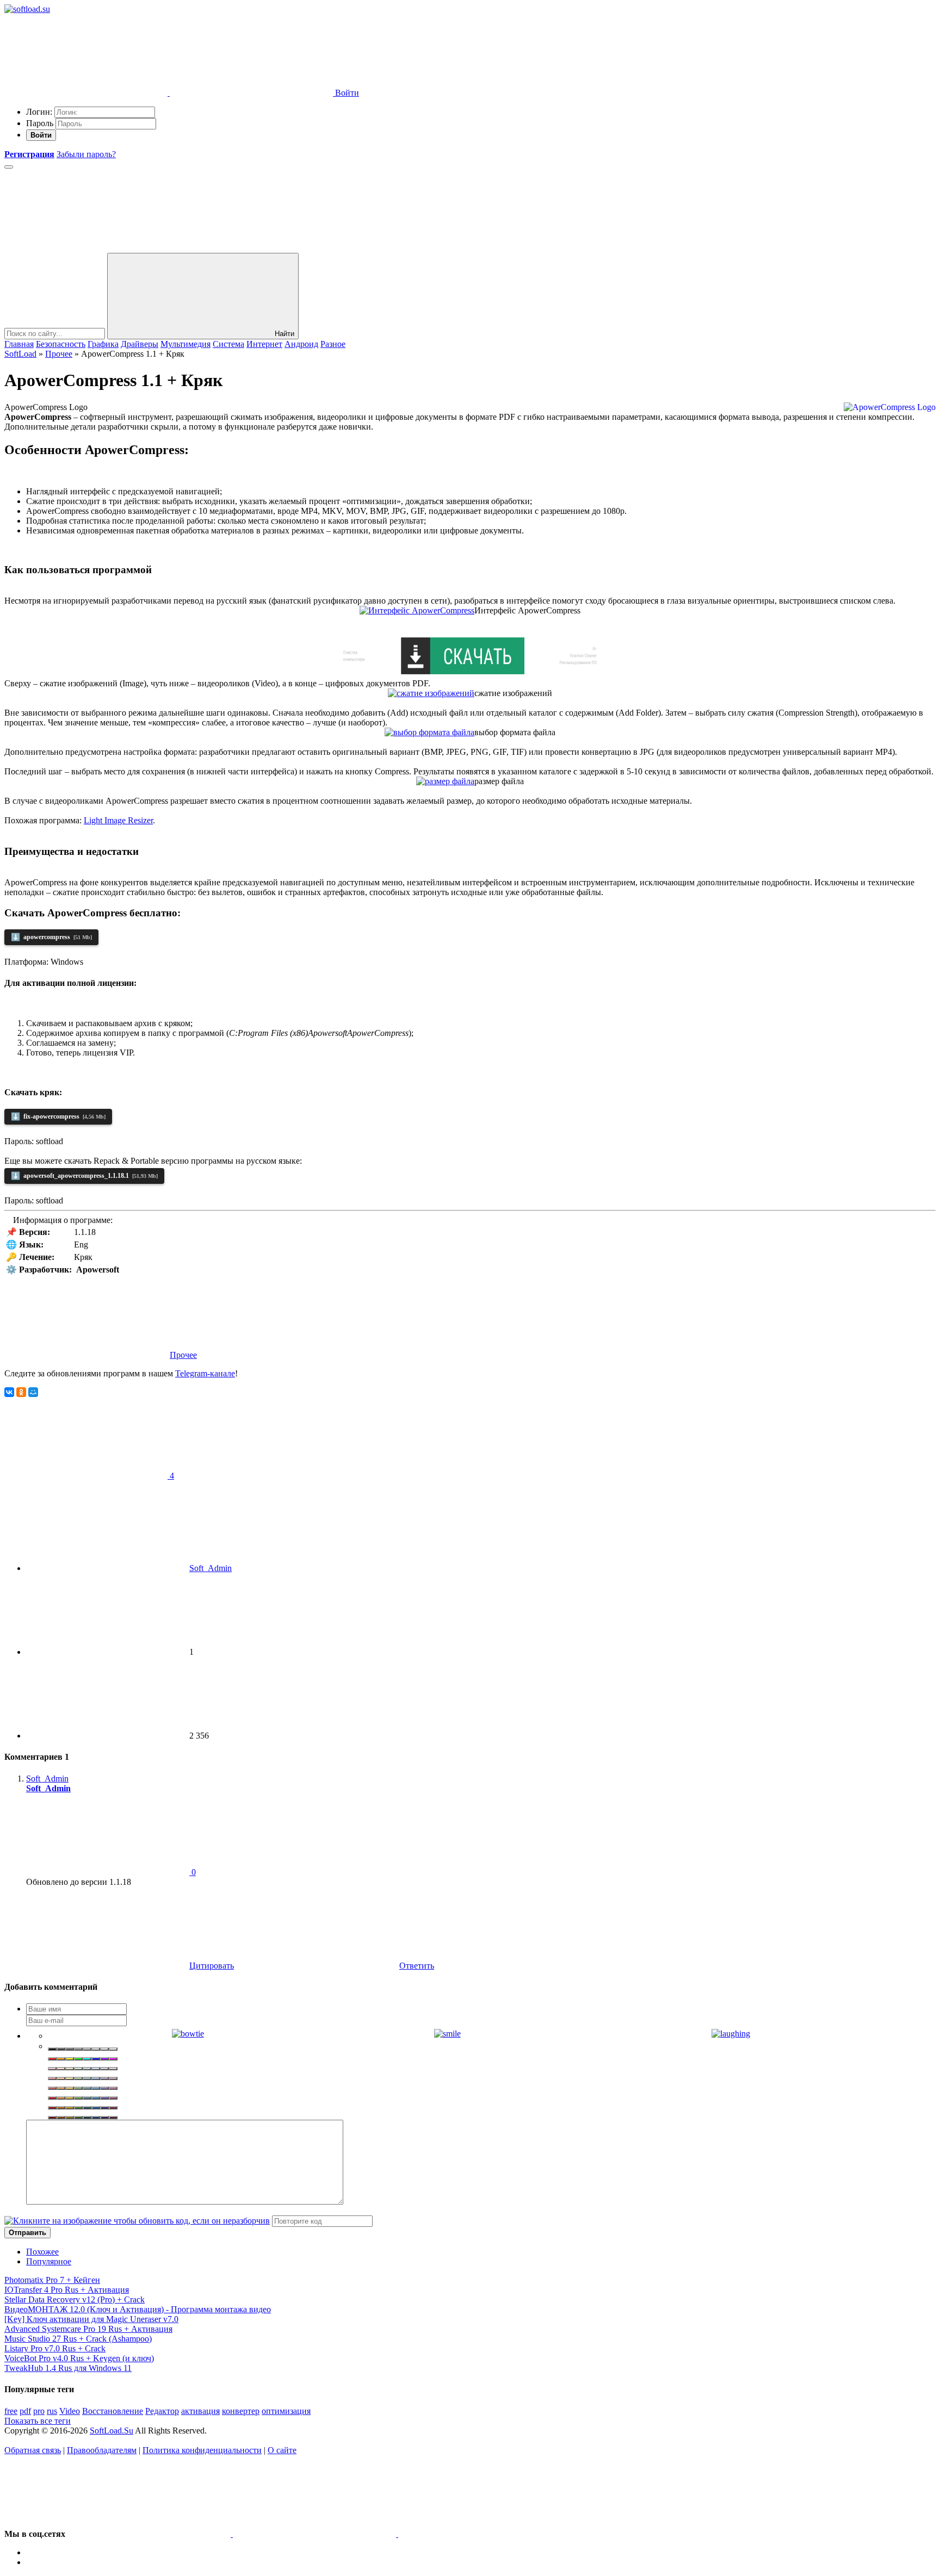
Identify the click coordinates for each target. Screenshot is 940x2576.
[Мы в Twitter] (316, 2534)
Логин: (39, 112)
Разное (333, 344)
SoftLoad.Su (112, 2431)
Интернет (264, 344)
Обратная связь (33, 2450)
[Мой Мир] (33, 1392)
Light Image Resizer (118, 820)
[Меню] (9, 167)
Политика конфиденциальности (202, 2450)
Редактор (162, 2411)
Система (228, 344)
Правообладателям (102, 2450)
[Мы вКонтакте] (150, 2534)
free (11, 2411)
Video (70, 2411)
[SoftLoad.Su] (27, 9)
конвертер (241, 2411)
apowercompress (51, 937)
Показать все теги (38, 2421)
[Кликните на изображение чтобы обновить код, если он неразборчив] (137, 2221)
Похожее (42, 2252)
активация (200, 2411)
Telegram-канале (205, 1373)
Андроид (301, 344)
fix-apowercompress (58, 1117)
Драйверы (140, 344)
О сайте (282, 2450)
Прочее (183, 1355)
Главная (19, 344)
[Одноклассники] (21, 1392)
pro (39, 2411)
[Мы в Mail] (480, 2534)
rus (52, 2411)
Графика (103, 344)
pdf (25, 2411)
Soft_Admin (211, 1568)
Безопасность (61, 344)
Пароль (40, 123)
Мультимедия (185, 344)
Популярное (49, 2261)
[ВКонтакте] (9, 1392)
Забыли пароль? (86, 154)
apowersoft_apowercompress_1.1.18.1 (84, 1176)
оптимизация (286, 2411)
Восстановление (113, 2411)
